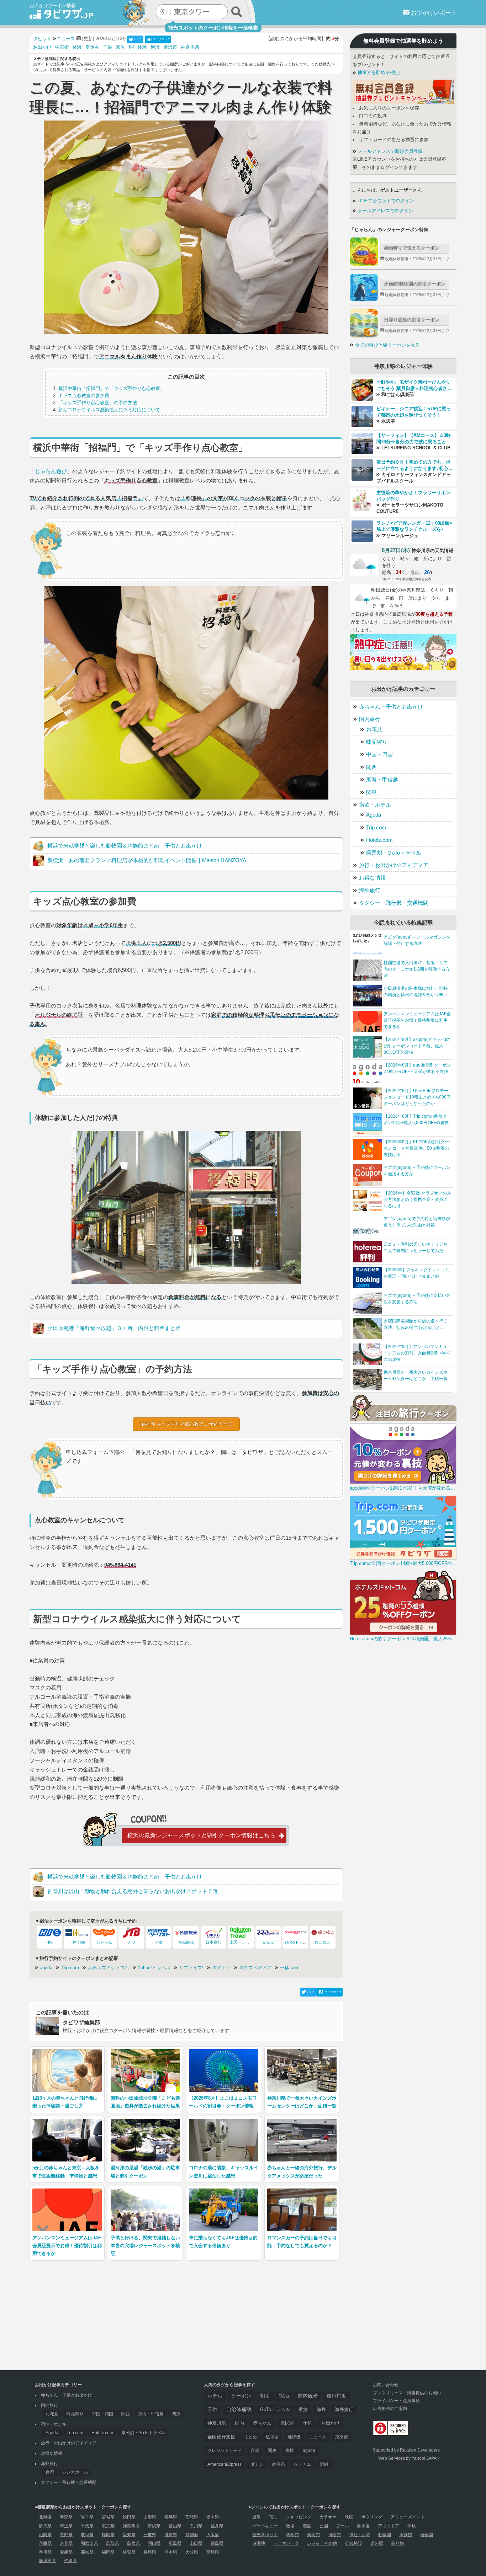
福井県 (217, 2526)
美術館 (313, 2535)
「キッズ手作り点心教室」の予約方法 (98, 403)
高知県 (87, 2552)
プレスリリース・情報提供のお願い (407, 2393)
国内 (239, 2423)
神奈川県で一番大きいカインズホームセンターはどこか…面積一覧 (416, 1375)
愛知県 (129, 2535)
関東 (371, 792)
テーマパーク (286, 2543)
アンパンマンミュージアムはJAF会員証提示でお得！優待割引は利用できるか (417, 1020)
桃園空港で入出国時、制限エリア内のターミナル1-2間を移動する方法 (417, 969)
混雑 (324, 2464)
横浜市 (170, 47)
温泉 (257, 2517)
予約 (308, 2423)
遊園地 (259, 2543)
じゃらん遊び (51, 471)
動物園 (385, 2535)
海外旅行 (370, 890)
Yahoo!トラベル (154, 1968)
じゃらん (104, 1942)
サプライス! (191, 1968)
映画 (349, 2517)
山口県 (196, 2543)
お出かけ (42, 47)
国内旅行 (370, 719)
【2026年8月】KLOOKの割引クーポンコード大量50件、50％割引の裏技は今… (416, 1148)
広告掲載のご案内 (390, 2409)
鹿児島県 (47, 2561)
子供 (107, 47)
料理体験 (138, 47)
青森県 (66, 2517)
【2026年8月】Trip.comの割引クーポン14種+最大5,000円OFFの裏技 (417, 1119)
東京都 (342, 2437)
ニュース (318, 2437)
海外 (321, 2409)
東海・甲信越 (382, 779)
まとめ (250, 2437)
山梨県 (45, 2535)
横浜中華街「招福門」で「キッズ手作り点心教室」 (112, 388)
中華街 (62, 47)
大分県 (192, 2552)
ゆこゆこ (323, 1942)
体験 (77, 47)
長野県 (66, 2535)
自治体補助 (239, 2409)
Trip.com (70, 1968)
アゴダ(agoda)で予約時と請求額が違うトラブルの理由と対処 (417, 1222)
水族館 (406, 2535)
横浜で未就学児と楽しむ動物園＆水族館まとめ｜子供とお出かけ (125, 846)
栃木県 (213, 2517)
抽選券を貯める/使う (378, 73)
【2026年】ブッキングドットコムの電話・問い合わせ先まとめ (416, 1273)
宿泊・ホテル (375, 805)
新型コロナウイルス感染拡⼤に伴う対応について (109, 410)
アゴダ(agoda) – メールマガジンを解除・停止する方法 (417, 940)
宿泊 (284, 2396)
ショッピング (299, 2517)
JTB (131, 1942)
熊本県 (171, 2552)
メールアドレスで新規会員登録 (390, 151)
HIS (49, 1942)
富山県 (175, 2526)
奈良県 (66, 2543)
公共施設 (354, 2543)
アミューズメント (408, 2517)
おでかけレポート (433, 13)
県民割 (287, 2423)
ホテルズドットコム (108, 1968)
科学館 (292, 2535)
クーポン (241, 2396)
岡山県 (154, 2543)
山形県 (150, 2517)
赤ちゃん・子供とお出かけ (391, 707)
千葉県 (87, 2526)
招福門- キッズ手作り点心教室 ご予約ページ (186, 1424)
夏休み (92, 47)
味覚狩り (377, 742)
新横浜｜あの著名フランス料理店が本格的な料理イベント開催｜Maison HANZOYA (147, 860)
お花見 (374, 729)
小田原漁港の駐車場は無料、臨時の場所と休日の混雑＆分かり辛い (416, 992)
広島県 (175, 2543)
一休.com (77, 1942)
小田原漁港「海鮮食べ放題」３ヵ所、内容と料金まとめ (114, 1328)
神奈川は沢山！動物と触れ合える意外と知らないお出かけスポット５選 (133, 1891)
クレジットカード (224, 2451)
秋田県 (129, 2517)
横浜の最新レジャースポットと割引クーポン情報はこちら (201, 1835)
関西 (371, 767)
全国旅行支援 (221, 2437)
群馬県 (45, 2526)
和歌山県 (89, 2543)
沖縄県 (70, 2561)
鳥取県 (112, 2543)
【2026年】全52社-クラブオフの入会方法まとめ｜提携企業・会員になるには (417, 1199)
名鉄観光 (186, 1942)
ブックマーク (162, 39)
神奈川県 (190, 47)
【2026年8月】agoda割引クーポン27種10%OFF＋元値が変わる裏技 (417, 1068)
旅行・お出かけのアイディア (394, 865)
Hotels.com (379, 840)
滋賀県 (171, 2535)
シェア (137, 39)
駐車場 (272, 2437)
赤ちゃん (262, 2423)
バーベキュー (265, 2526)
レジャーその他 (322, 2543)
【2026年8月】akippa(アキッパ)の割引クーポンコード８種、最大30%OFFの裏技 (417, 1046)
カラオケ (328, 2517)
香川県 (45, 2552)
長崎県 (150, 2552)
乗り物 (397, 2543)
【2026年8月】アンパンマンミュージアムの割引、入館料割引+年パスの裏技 (417, 1353)
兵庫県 (45, 2543)
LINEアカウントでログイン (385, 201)
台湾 (50, 2472)
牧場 (290, 2526)
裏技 (290, 2451)
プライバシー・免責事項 (396, 2401)
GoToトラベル (275, 2409)
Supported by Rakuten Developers (406, 2450)
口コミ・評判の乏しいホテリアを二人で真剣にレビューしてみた (416, 1247)
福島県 (171, 2517)
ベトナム (302, 2464)
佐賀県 (129, 2552)
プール (343, 2526)
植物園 (427, 2535)
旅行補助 (337, 2396)
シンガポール (75, 2472)
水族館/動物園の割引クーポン (415, 284)
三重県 (150, 2535)
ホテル (215, 2396)
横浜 (155, 47)
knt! (159, 1942)
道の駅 (377, 2543)
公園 (324, 2526)
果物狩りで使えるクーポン (412, 248)
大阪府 (213, 2535)
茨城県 (192, 2517)
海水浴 (363, 2526)
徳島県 (217, 2543)
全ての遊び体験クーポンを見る (387, 345)
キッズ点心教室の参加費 (84, 396)
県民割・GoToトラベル (394, 853)
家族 (120, 47)
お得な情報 (372, 878)
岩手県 (87, 2517)
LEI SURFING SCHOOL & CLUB (415, 448)
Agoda (374, 815)
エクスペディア (255, 1968)
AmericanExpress (224, 2464)
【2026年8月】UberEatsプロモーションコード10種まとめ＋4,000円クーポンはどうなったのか (417, 1097)
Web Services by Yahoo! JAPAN (409, 2458)
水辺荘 (388, 421)
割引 (265, 2396)
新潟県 (154, 2526)
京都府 (192, 2535)
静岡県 (279, 2464)
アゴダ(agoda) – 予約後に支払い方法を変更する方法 (417, 1299)
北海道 (45, 2517)
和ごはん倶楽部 (397, 395)
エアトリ (221, 1968)
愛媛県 (66, 2552)
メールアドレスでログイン (385, 211)
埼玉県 (66, 2526)
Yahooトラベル (297, 1942)
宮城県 (108, 2517)
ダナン (257, 2464)
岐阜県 (87, 2535)
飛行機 (294, 2437)
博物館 (334, 2535)
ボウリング (372, 2517)
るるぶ (268, 1942)
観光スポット (265, 2535)
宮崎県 (213, 2552)
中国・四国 (379, 754)
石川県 (196, 2526)
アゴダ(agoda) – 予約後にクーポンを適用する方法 (417, 1171)
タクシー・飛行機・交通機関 (394, 903)
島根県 (133, 2543)
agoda (46, 1968)
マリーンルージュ (399, 536)
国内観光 (308, 2396)
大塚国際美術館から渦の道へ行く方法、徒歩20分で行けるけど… (416, 1324)
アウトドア (389, 2526)
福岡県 (108, 2552)
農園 (307, 2526)
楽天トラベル (241, 1942)
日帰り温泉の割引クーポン (412, 320)
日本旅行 (213, 1942)
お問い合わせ (386, 2385)
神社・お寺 (360, 2535)
